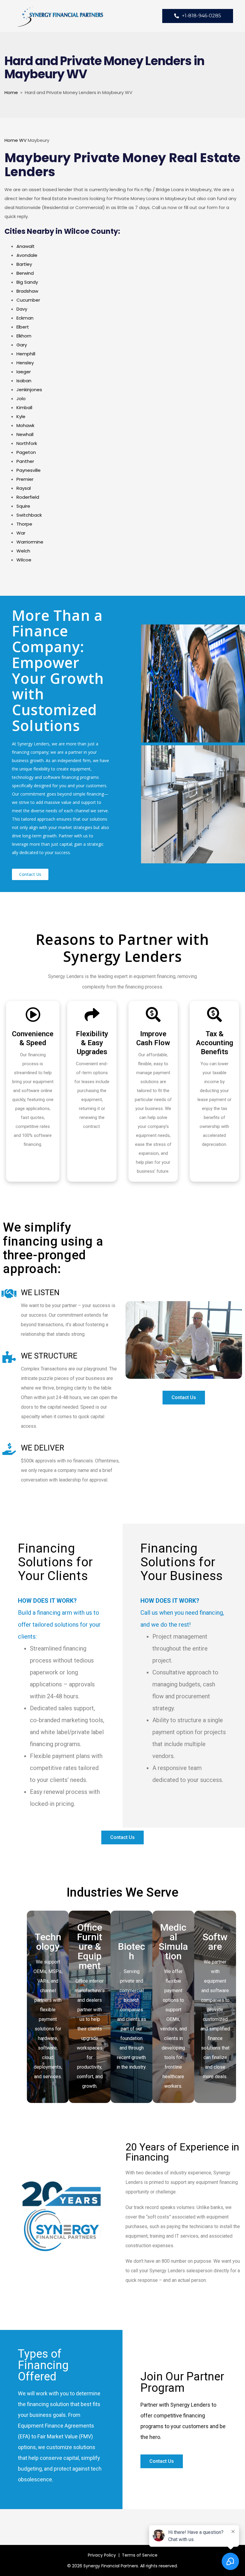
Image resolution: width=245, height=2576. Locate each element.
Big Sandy (27, 282)
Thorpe (24, 524)
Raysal (24, 488)
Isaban (24, 381)
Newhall (25, 434)
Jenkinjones (29, 390)
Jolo (21, 399)
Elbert (23, 327)
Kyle (21, 416)
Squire (23, 506)
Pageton (26, 452)
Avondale (27, 255)
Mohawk (25, 425)
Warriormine (30, 542)
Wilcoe (24, 560)
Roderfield (28, 497)
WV (23, 140)
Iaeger (24, 372)
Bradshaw (27, 291)
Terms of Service (140, 2555)
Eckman (25, 318)
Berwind (25, 273)
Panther (25, 461)
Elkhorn (24, 336)
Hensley (25, 363)
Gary (22, 345)
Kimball (24, 407)
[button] (30, 874)
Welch (23, 551)
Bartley (24, 264)
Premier (25, 479)
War (21, 533)
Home (11, 92)
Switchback (29, 515)
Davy (22, 309)
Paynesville (29, 470)
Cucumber (28, 300)
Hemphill (26, 354)
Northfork (27, 443)
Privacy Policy (102, 2555)
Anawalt (26, 246)
